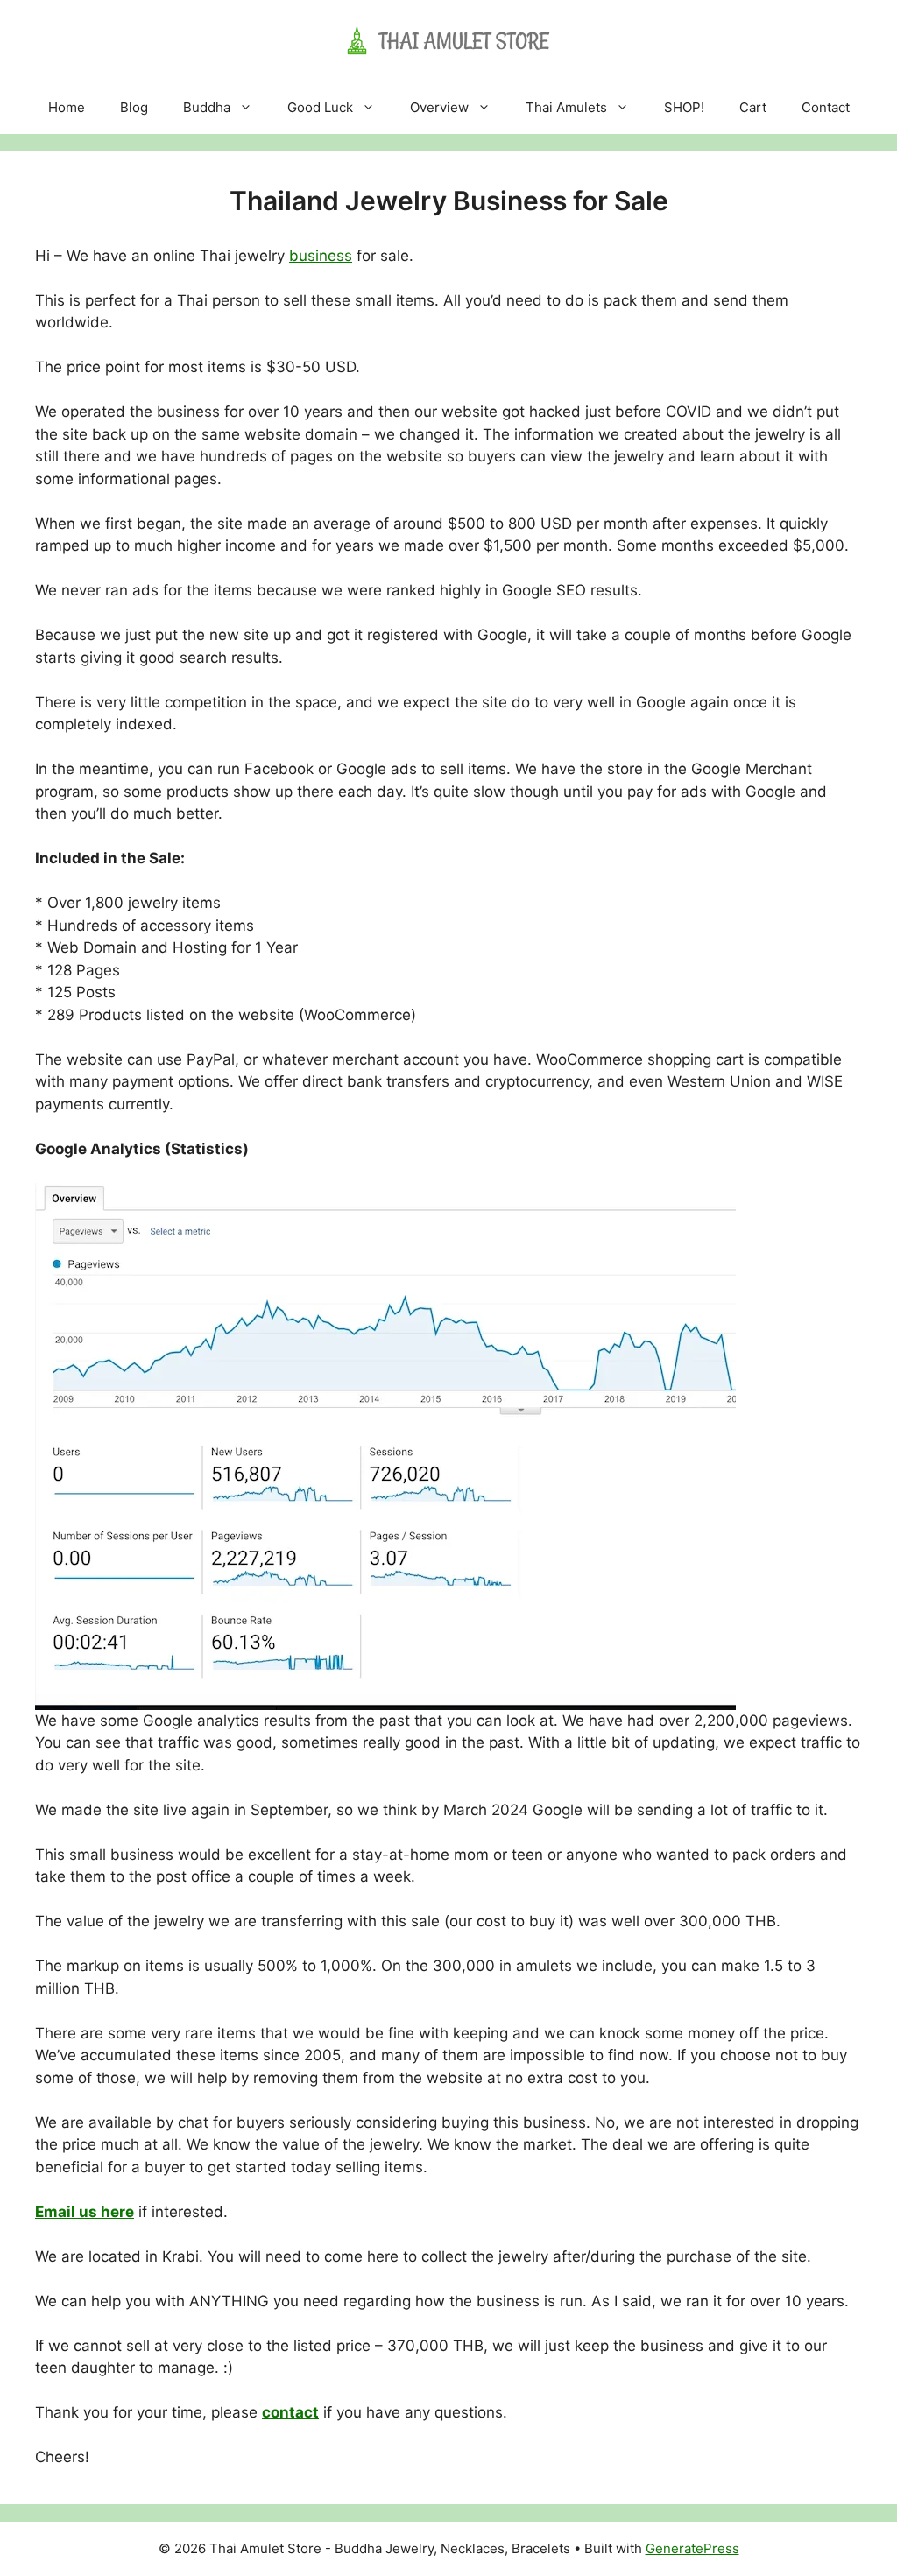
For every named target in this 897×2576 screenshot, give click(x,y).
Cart (753, 107)
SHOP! (684, 107)
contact (290, 2412)
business (321, 256)
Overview (439, 107)
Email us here (85, 2212)
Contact (826, 107)
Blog (134, 107)
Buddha (207, 107)
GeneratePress (692, 2548)
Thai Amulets (566, 107)
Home (67, 107)
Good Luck (320, 107)
